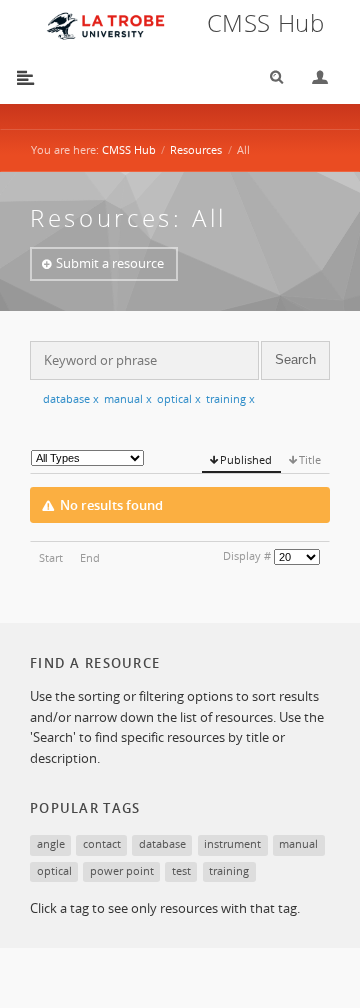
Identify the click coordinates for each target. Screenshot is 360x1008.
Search (270, 77)
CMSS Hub (129, 149)
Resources (196, 149)
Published (246, 459)
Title (310, 459)
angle (51, 843)
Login (312, 77)
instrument (232, 843)
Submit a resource (110, 263)
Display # (247, 555)
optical (179, 398)
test (181, 870)
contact (102, 843)
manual (128, 398)
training (230, 398)
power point (122, 870)
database (71, 398)
